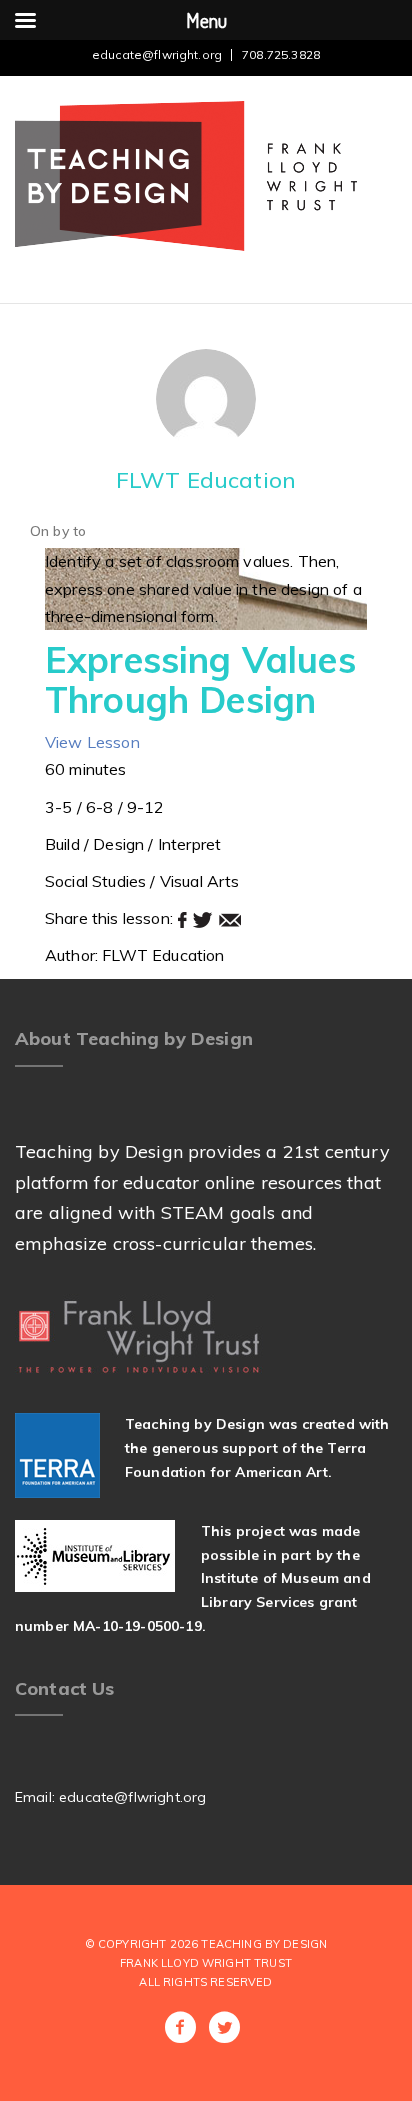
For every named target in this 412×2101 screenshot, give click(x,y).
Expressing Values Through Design (200, 679)
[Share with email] (230, 918)
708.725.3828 (281, 54)
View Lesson (92, 742)
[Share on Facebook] (184, 918)
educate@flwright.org (157, 54)
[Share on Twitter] (205, 918)
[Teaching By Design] (186, 174)
